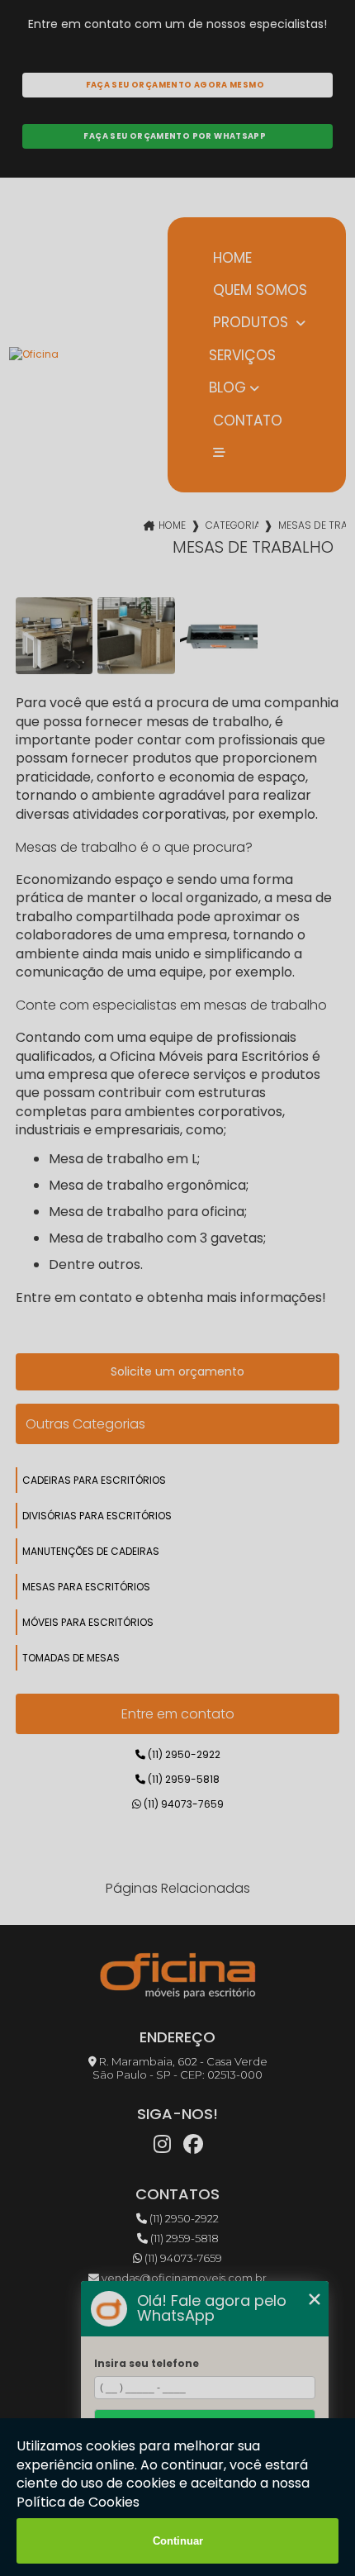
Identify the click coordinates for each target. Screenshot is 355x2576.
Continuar (178, 2541)
